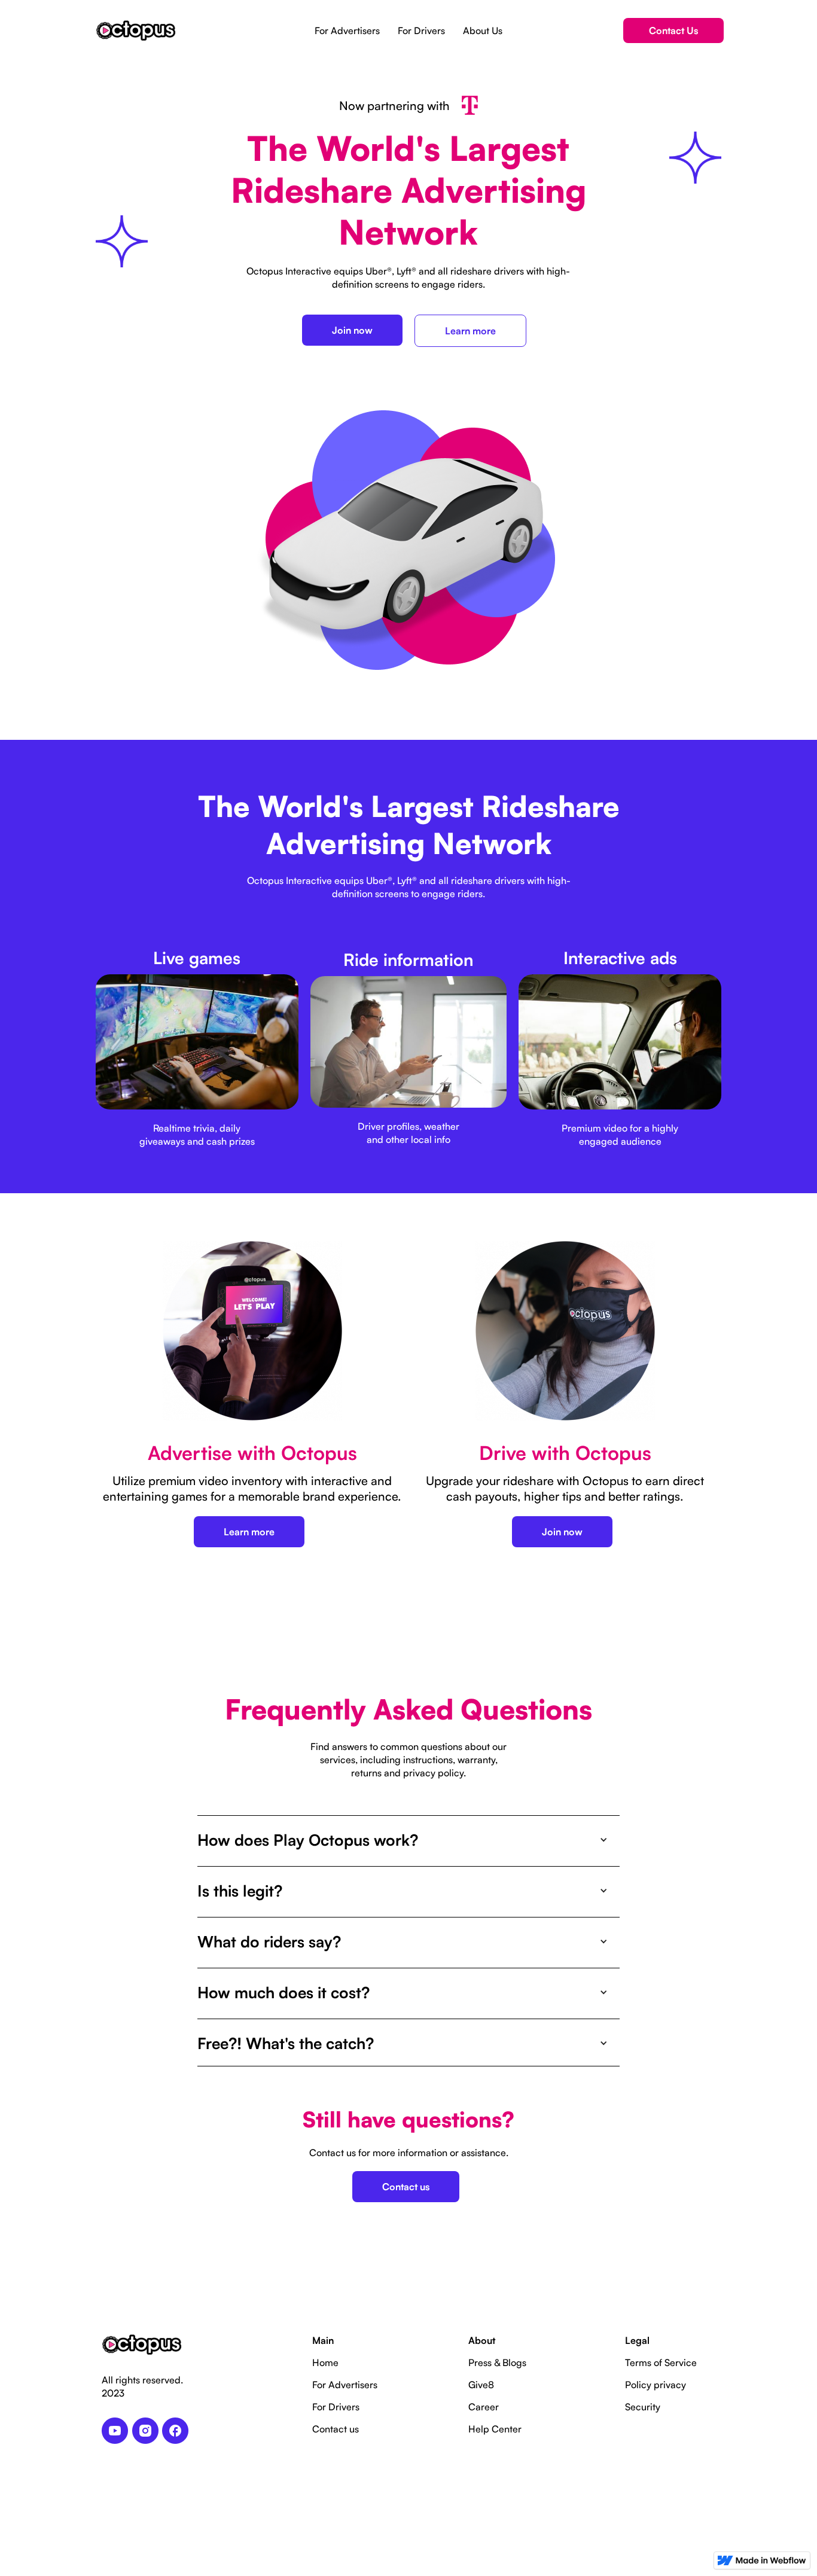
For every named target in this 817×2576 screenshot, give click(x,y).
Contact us (406, 2187)
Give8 (481, 2385)
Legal (637, 2340)
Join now (352, 330)
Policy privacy (656, 2385)
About (482, 2340)
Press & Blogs (497, 2362)
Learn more (470, 331)
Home (325, 2362)
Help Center (495, 2429)
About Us (483, 31)
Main (323, 2340)
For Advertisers (347, 31)
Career (484, 2407)
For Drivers (421, 31)
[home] (136, 31)
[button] (408, 1840)
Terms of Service (661, 2362)
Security (643, 2407)
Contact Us (673, 31)
